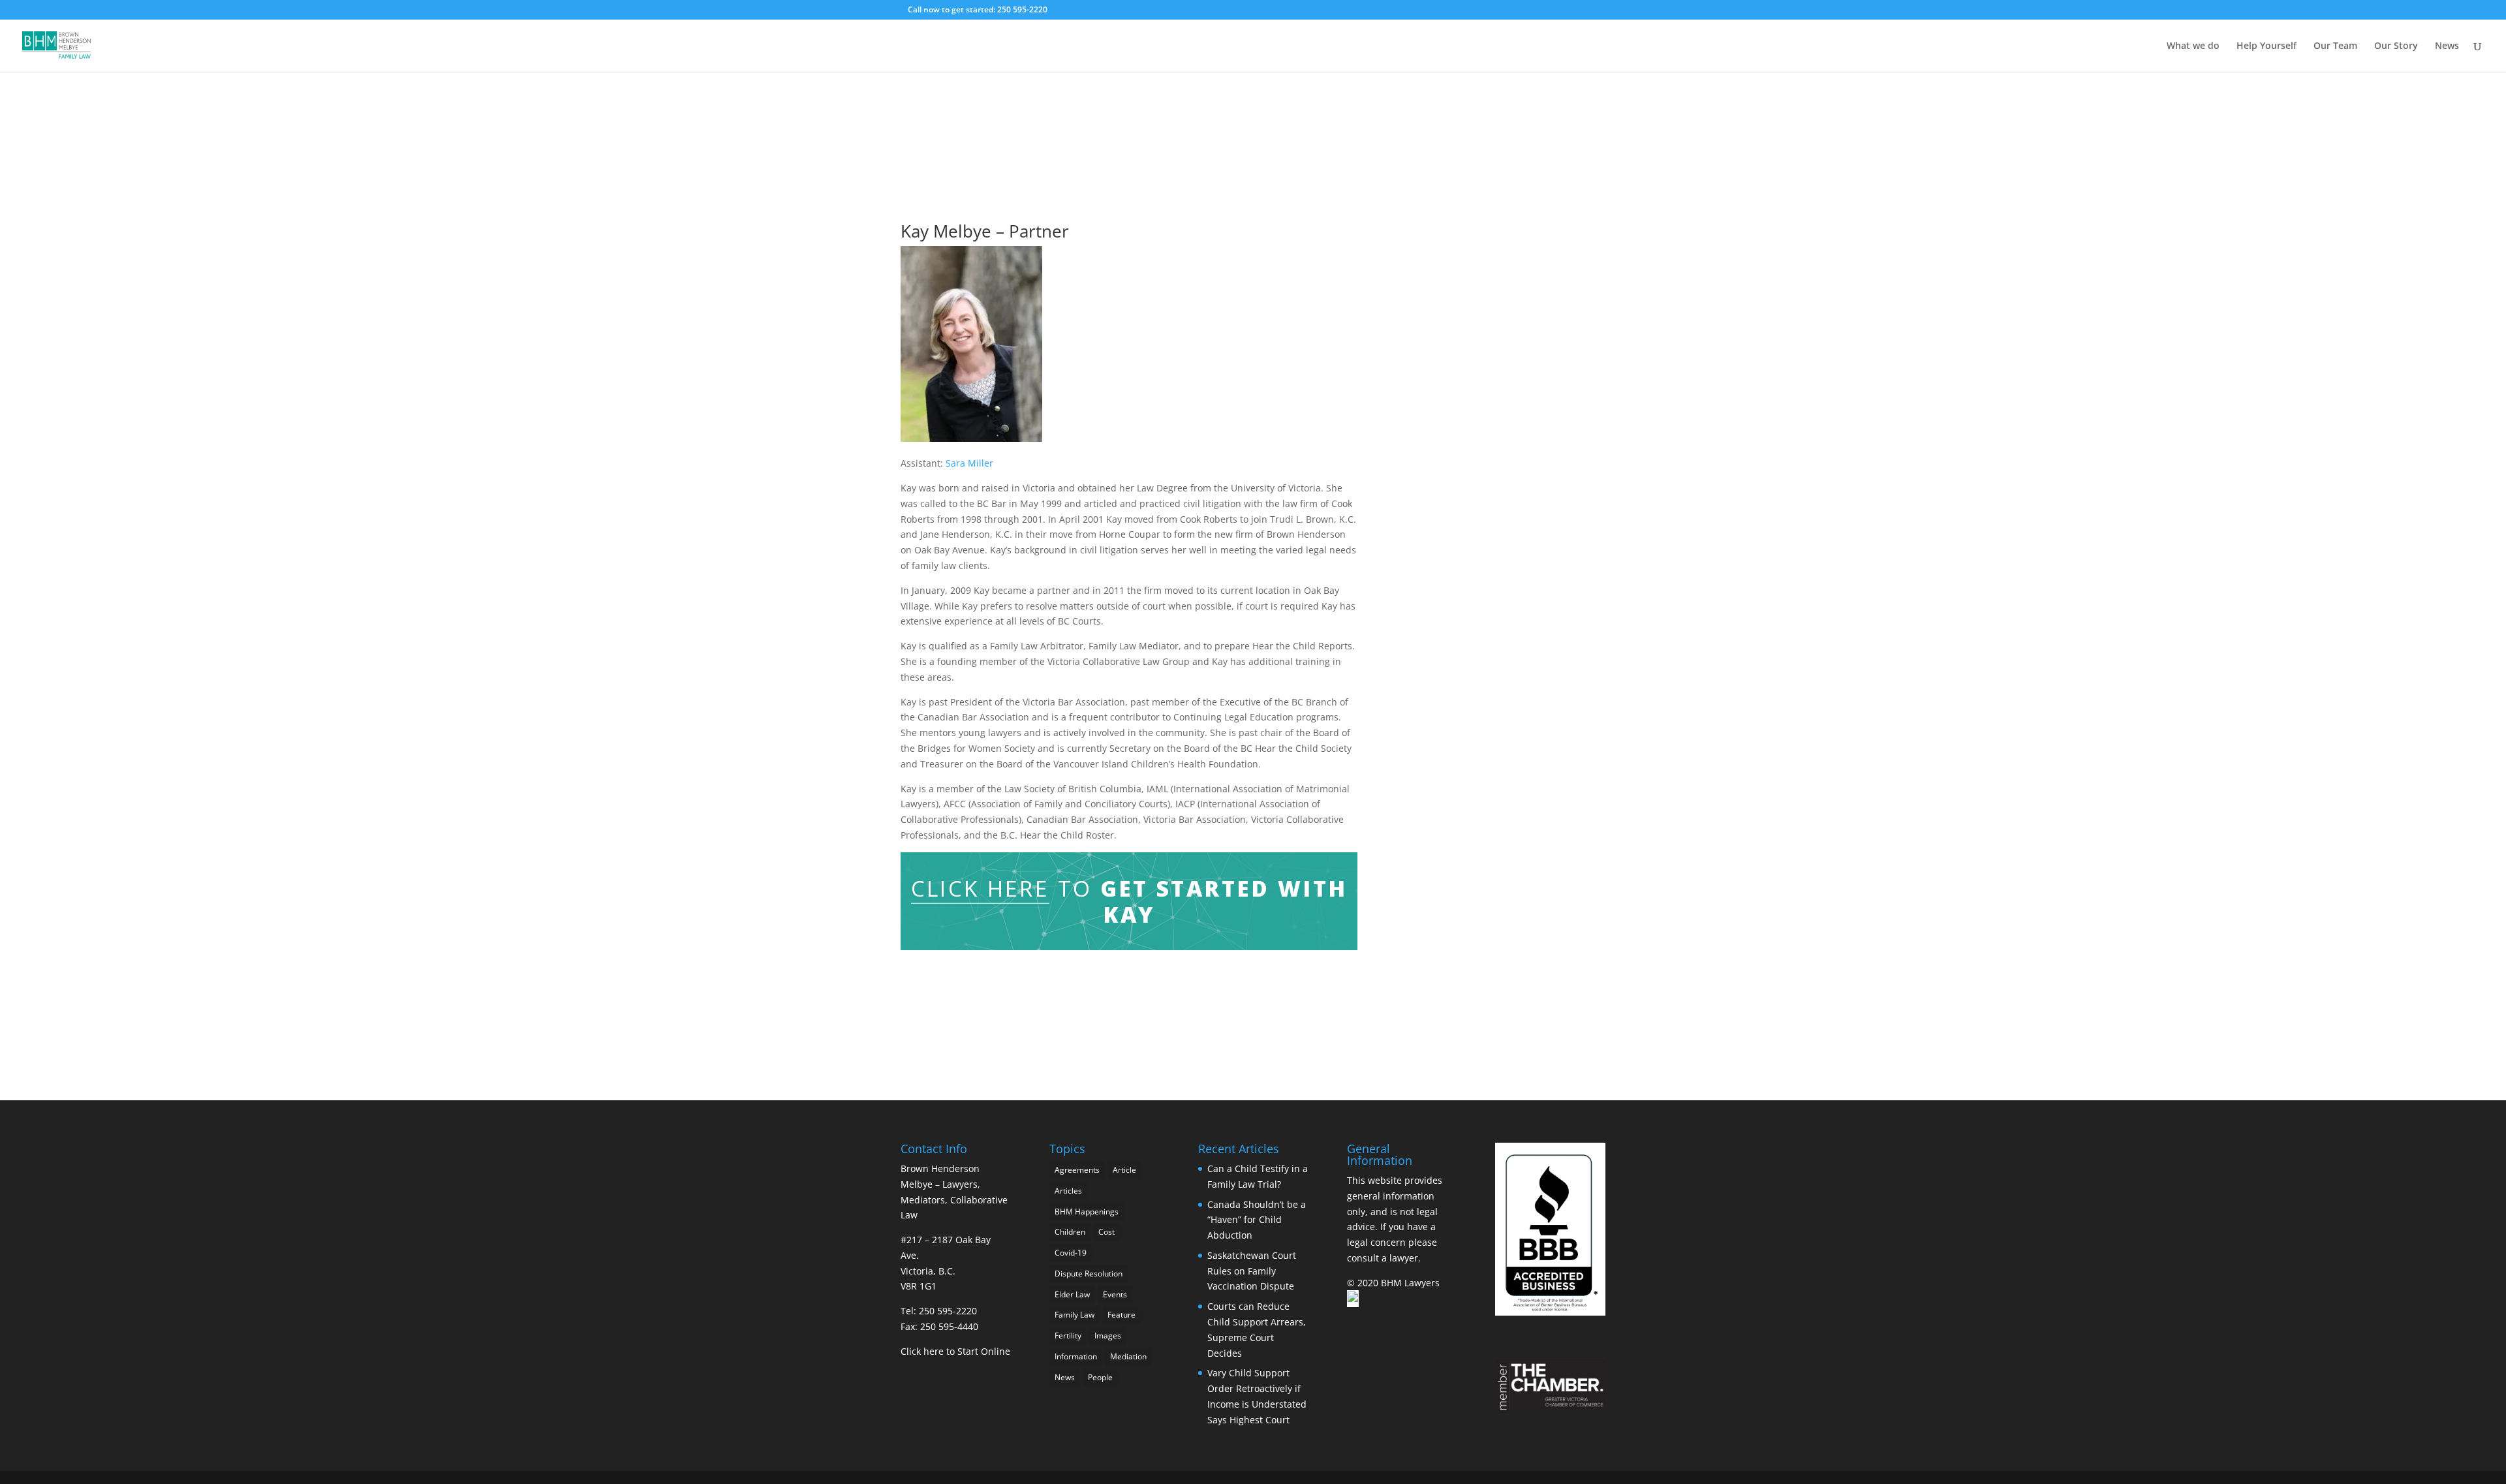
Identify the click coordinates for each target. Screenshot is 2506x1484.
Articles (1068, 1191)
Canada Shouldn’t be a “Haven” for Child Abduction (1257, 1220)
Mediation (1128, 1356)
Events (1115, 1294)
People (1100, 1377)
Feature (1122, 1315)
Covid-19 (1071, 1253)
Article (1124, 1170)
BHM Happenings (1087, 1212)
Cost (1106, 1232)
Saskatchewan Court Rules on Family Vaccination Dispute (1252, 1271)
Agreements (1077, 1170)
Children (1070, 1232)
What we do (2193, 46)
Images (1108, 1336)
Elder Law (1072, 1294)
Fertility (1068, 1336)
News (2447, 46)
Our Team (2335, 46)
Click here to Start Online (955, 1351)
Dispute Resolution (1089, 1274)
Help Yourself (2266, 46)
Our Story (2396, 46)
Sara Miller (969, 463)
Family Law (1075, 1315)
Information (1076, 1356)
